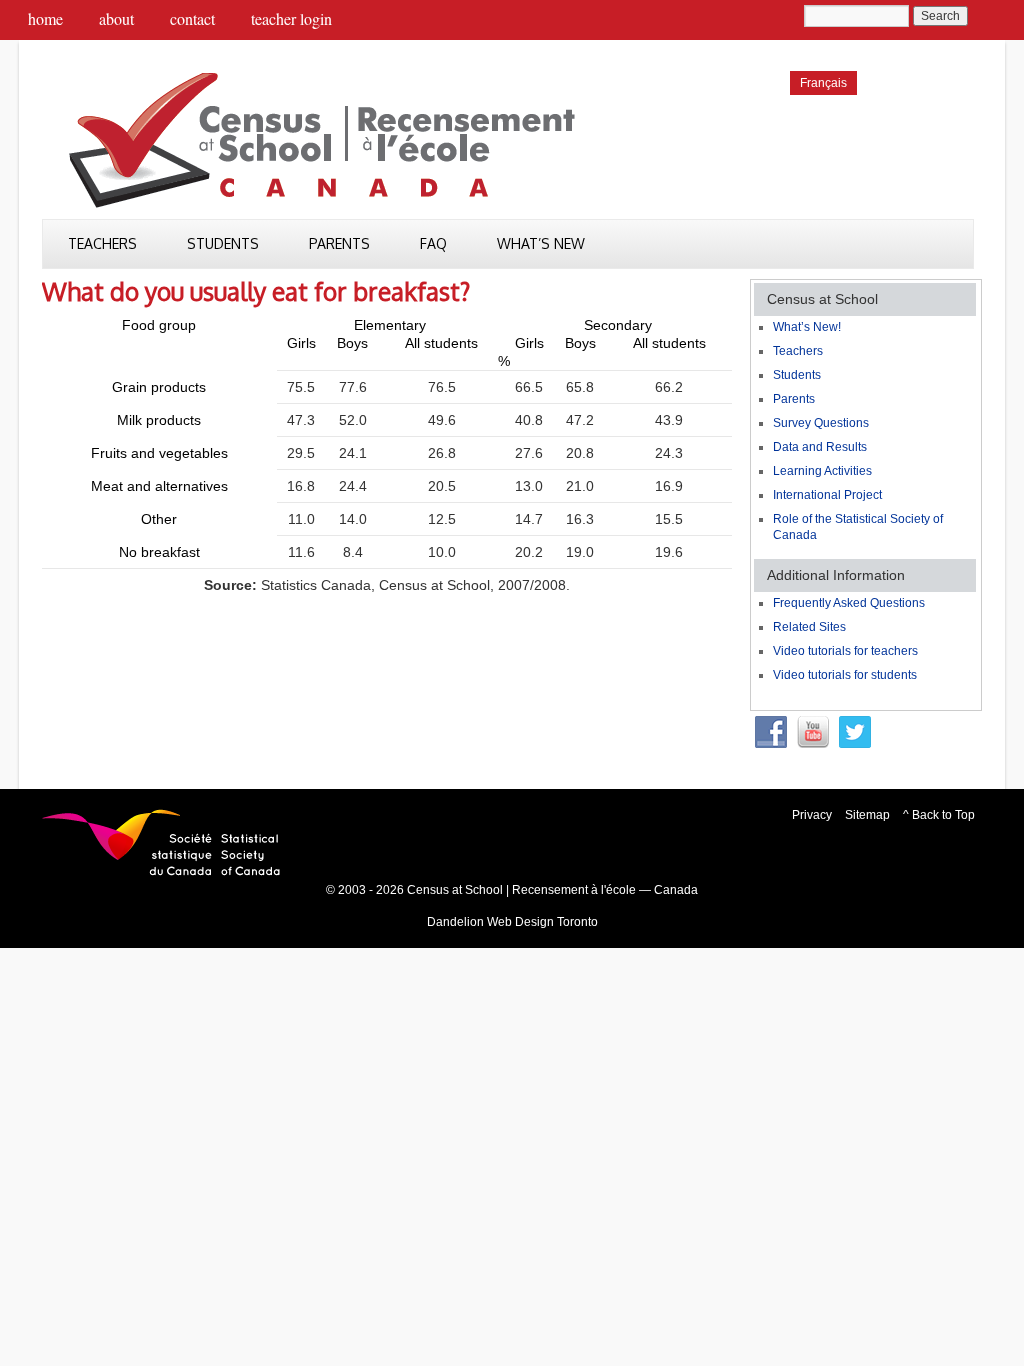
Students (223, 243)
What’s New (541, 243)
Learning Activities (822, 471)
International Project (827, 495)
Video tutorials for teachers (845, 651)
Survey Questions (821, 423)
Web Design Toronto (542, 922)
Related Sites (809, 627)
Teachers (102, 243)
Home (45, 18)
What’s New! (807, 327)
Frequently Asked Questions (849, 603)
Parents (339, 243)
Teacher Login (291, 18)
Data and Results (820, 447)
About (116, 18)
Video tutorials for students (845, 675)
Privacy (812, 815)
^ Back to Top (939, 815)
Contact (192, 18)
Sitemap (867, 815)
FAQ (433, 243)
